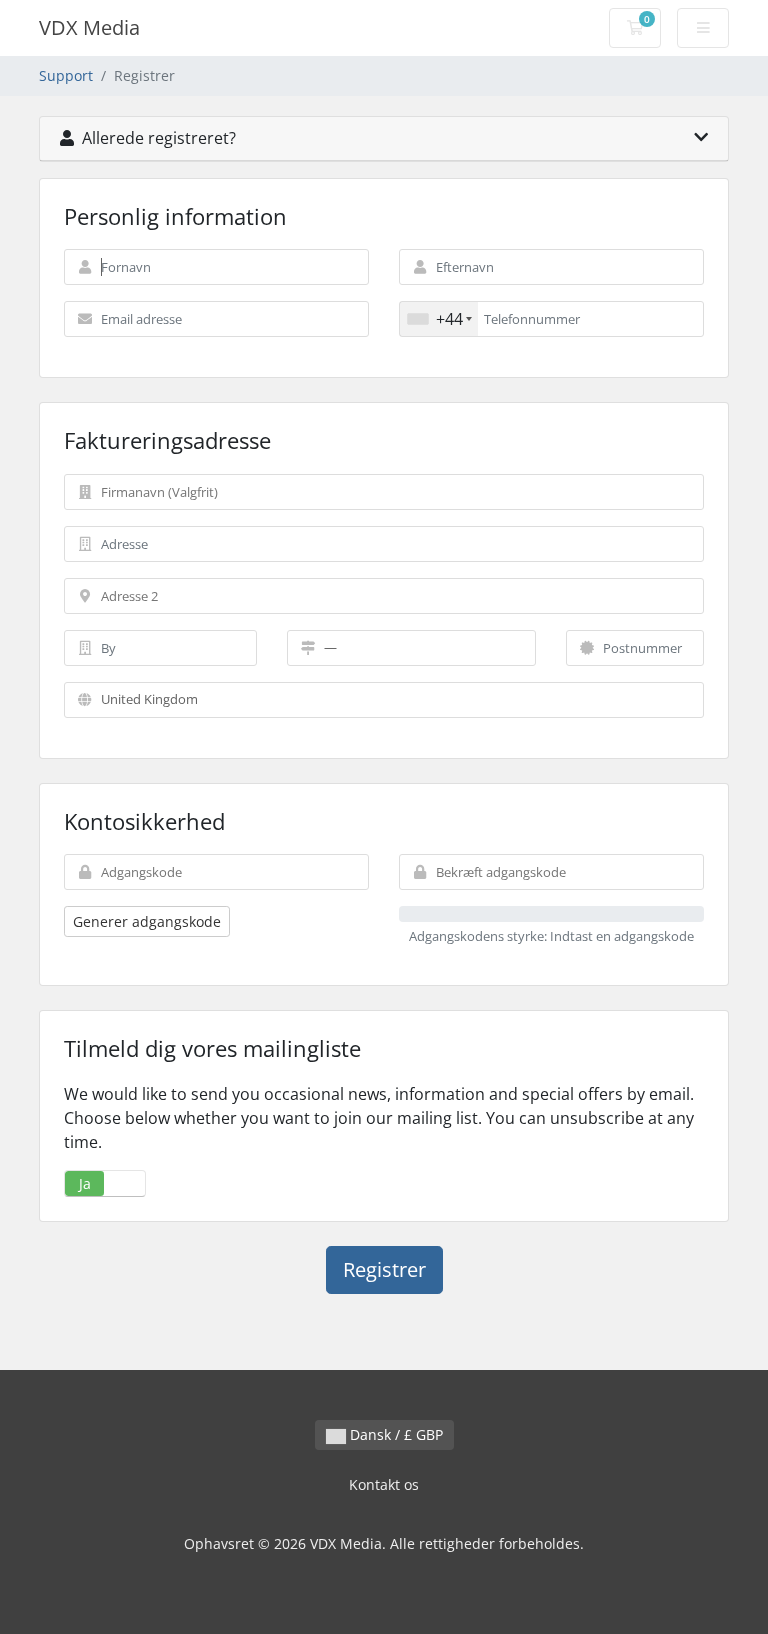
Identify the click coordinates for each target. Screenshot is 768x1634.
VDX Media (89, 27)
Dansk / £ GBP (394, 1434)
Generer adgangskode (147, 921)
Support (66, 75)
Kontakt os (384, 1484)
